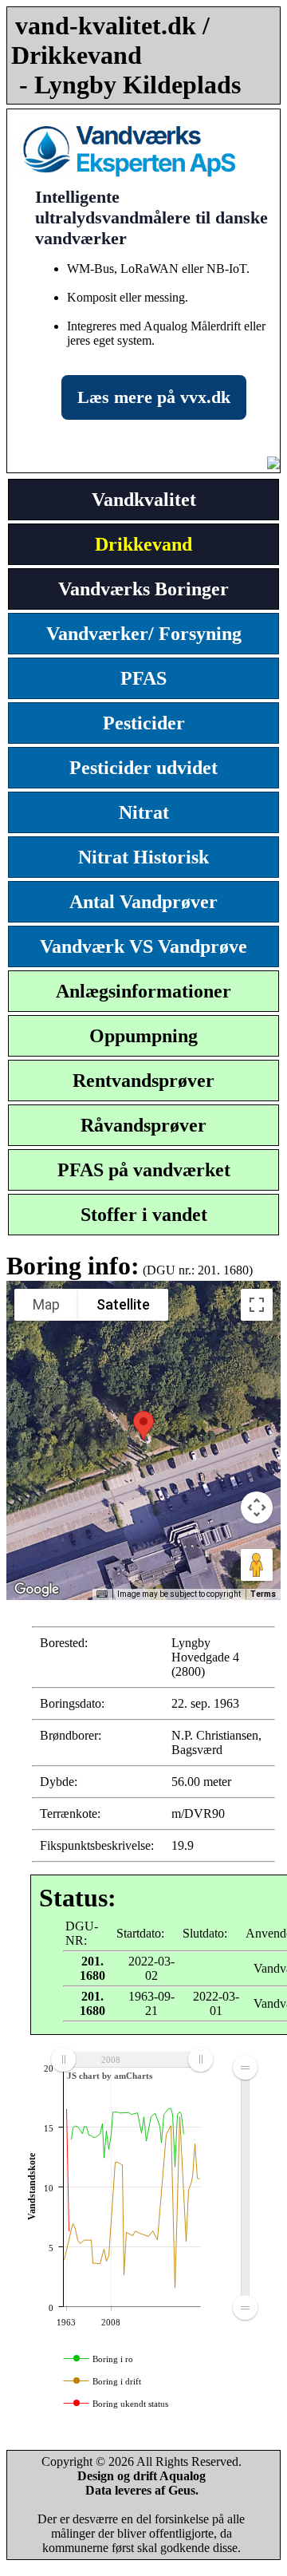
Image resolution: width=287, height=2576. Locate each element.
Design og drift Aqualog (142, 2476)
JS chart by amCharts (110, 2076)
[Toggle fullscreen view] (257, 1305)
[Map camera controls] (257, 1507)
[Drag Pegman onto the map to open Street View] (257, 1565)
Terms (263, 1594)
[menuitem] (132, 2059)
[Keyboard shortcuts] (102, 1594)
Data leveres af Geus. (142, 2490)
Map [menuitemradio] (46, 1304)
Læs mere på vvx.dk (154, 397)
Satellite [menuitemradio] (123, 1304)
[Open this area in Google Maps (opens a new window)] (37, 1590)
